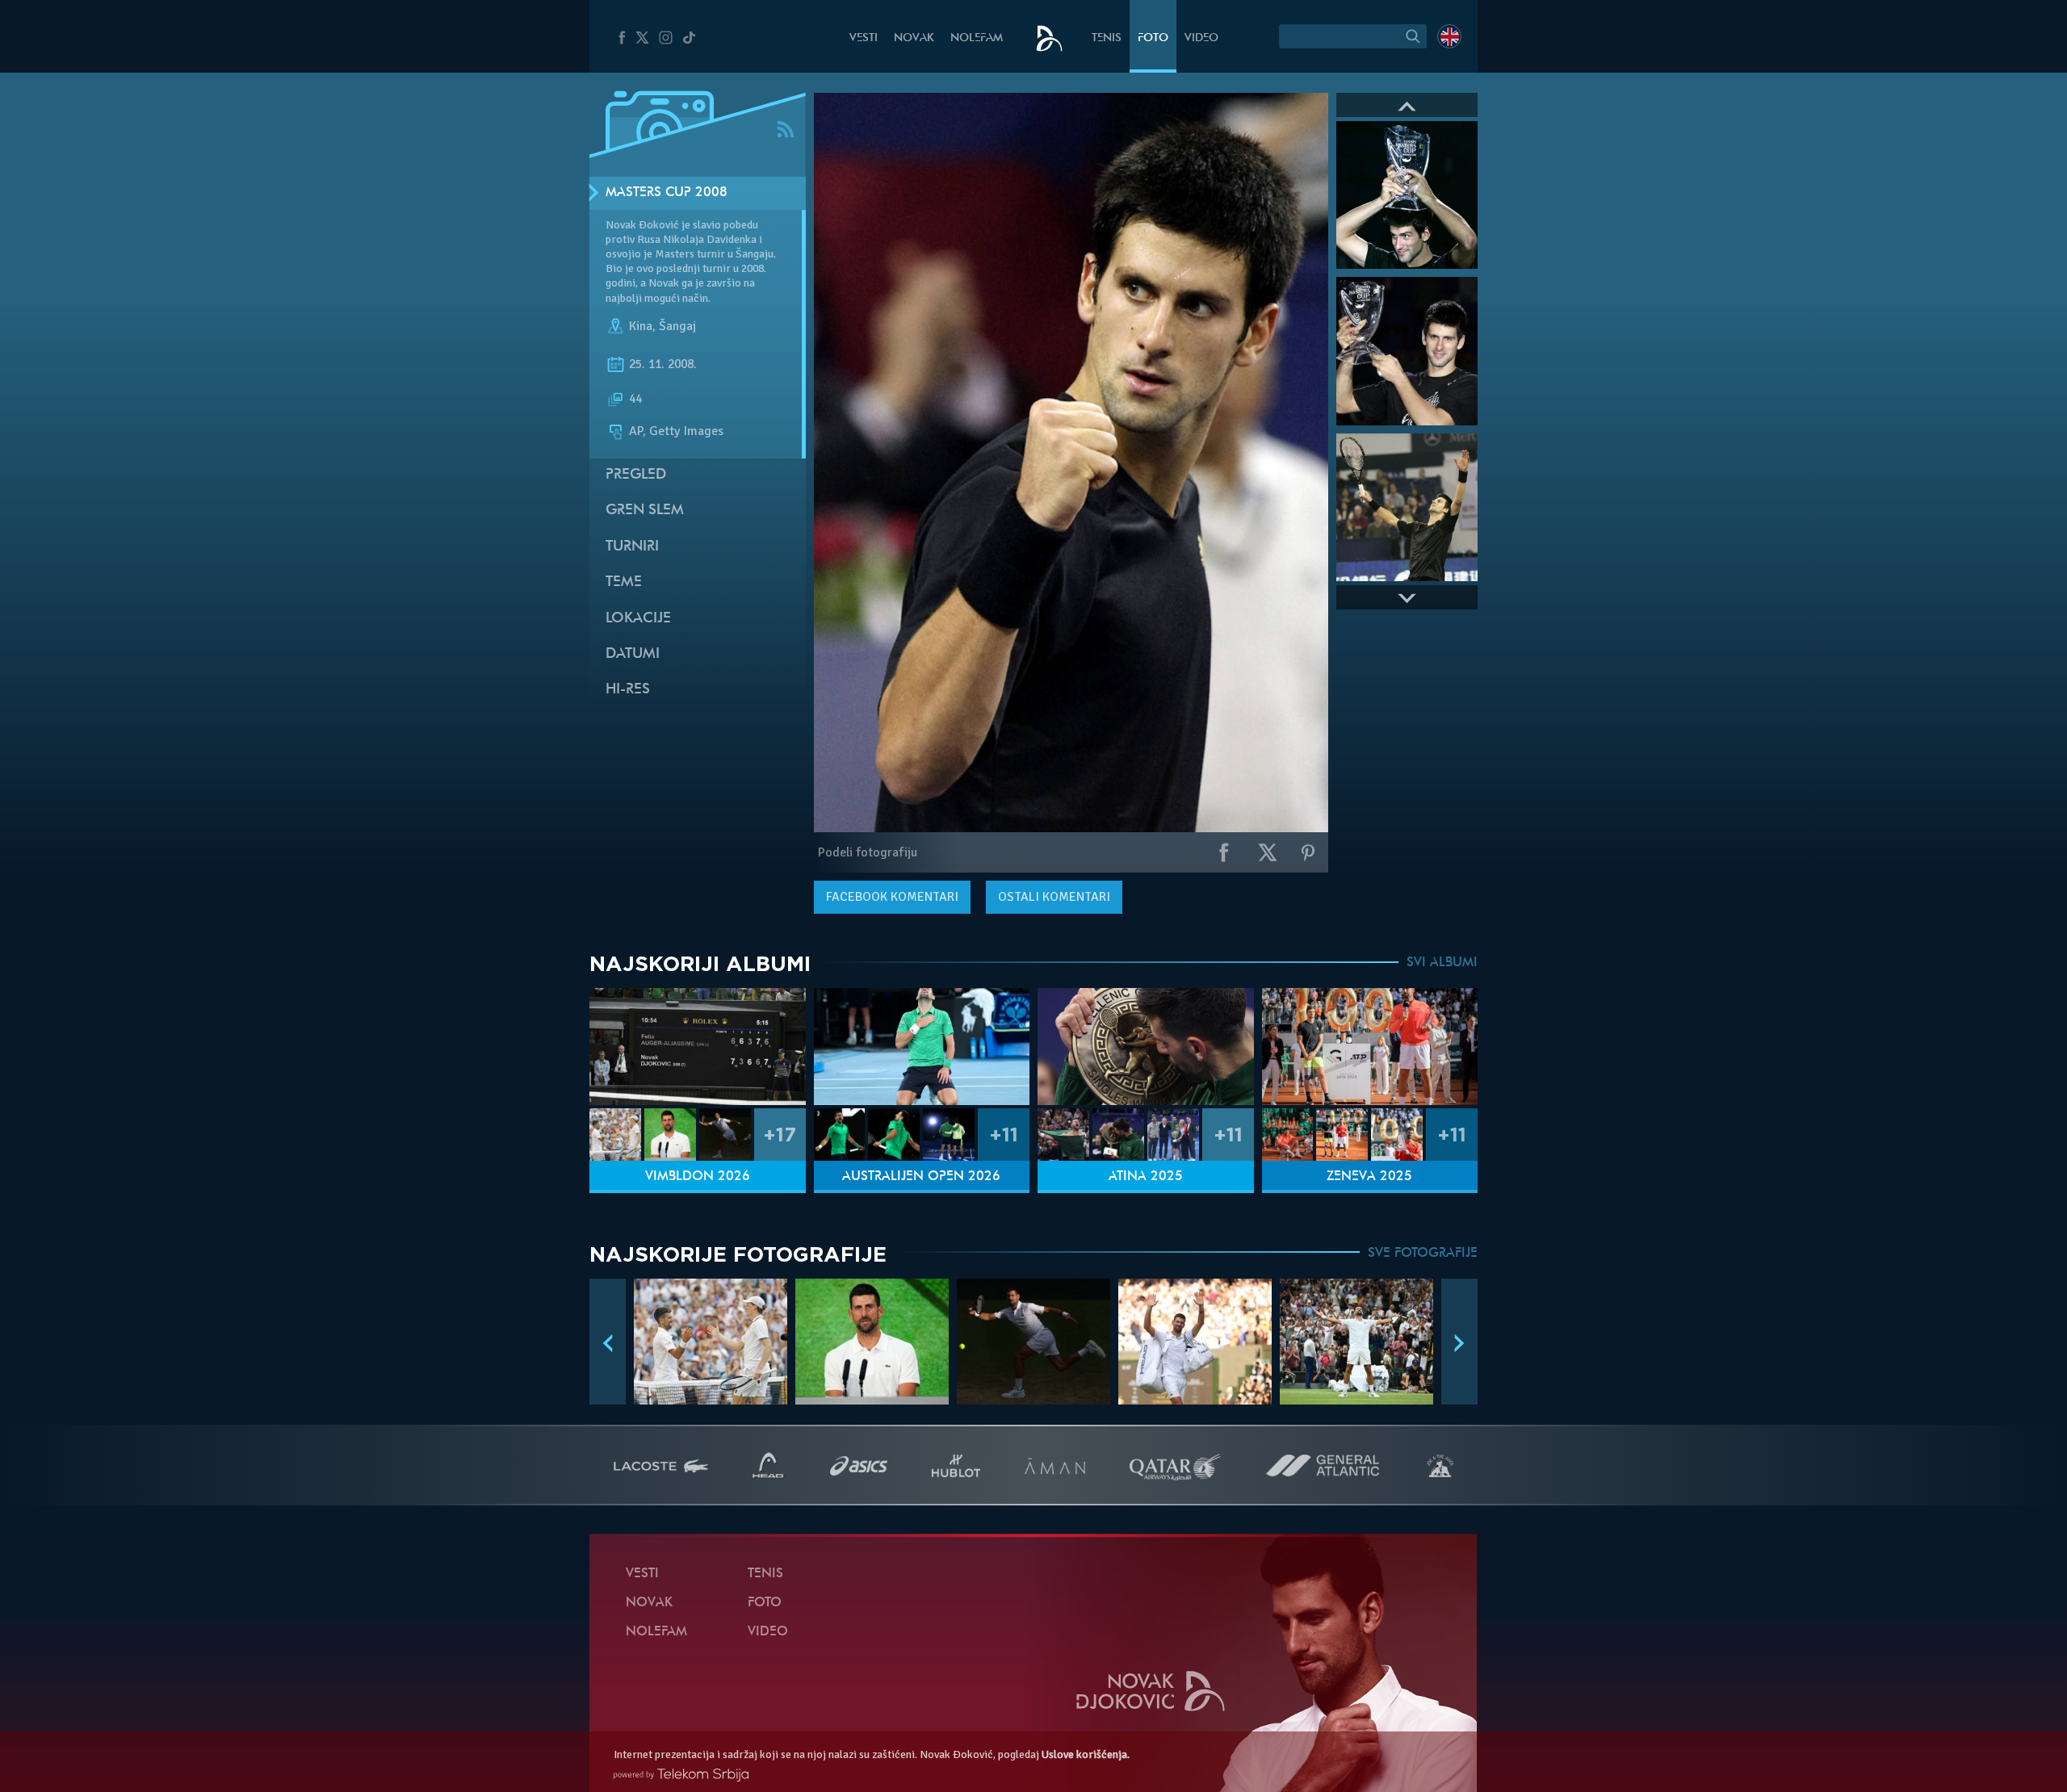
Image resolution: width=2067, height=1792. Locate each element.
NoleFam (977, 38)
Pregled (636, 475)
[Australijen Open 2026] (922, 1047)
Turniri (632, 547)
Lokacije (638, 619)
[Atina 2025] (1146, 1047)
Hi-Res (628, 690)
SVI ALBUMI (1442, 963)
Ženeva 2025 (1369, 1177)
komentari (892, 897)
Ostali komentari (1054, 897)
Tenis (1107, 38)
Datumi (633, 654)
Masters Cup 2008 (667, 193)
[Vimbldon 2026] (698, 1047)
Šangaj (677, 326)
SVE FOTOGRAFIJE (1423, 1254)
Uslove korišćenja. (1086, 1754)
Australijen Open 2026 (921, 1177)
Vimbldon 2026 (698, 1177)
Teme (624, 582)
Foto (1153, 38)
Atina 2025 (1146, 1177)
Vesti (864, 38)
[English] (1449, 36)
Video (1201, 38)
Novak (914, 38)
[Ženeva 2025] (1370, 1047)
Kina (641, 326)
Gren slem (645, 511)
